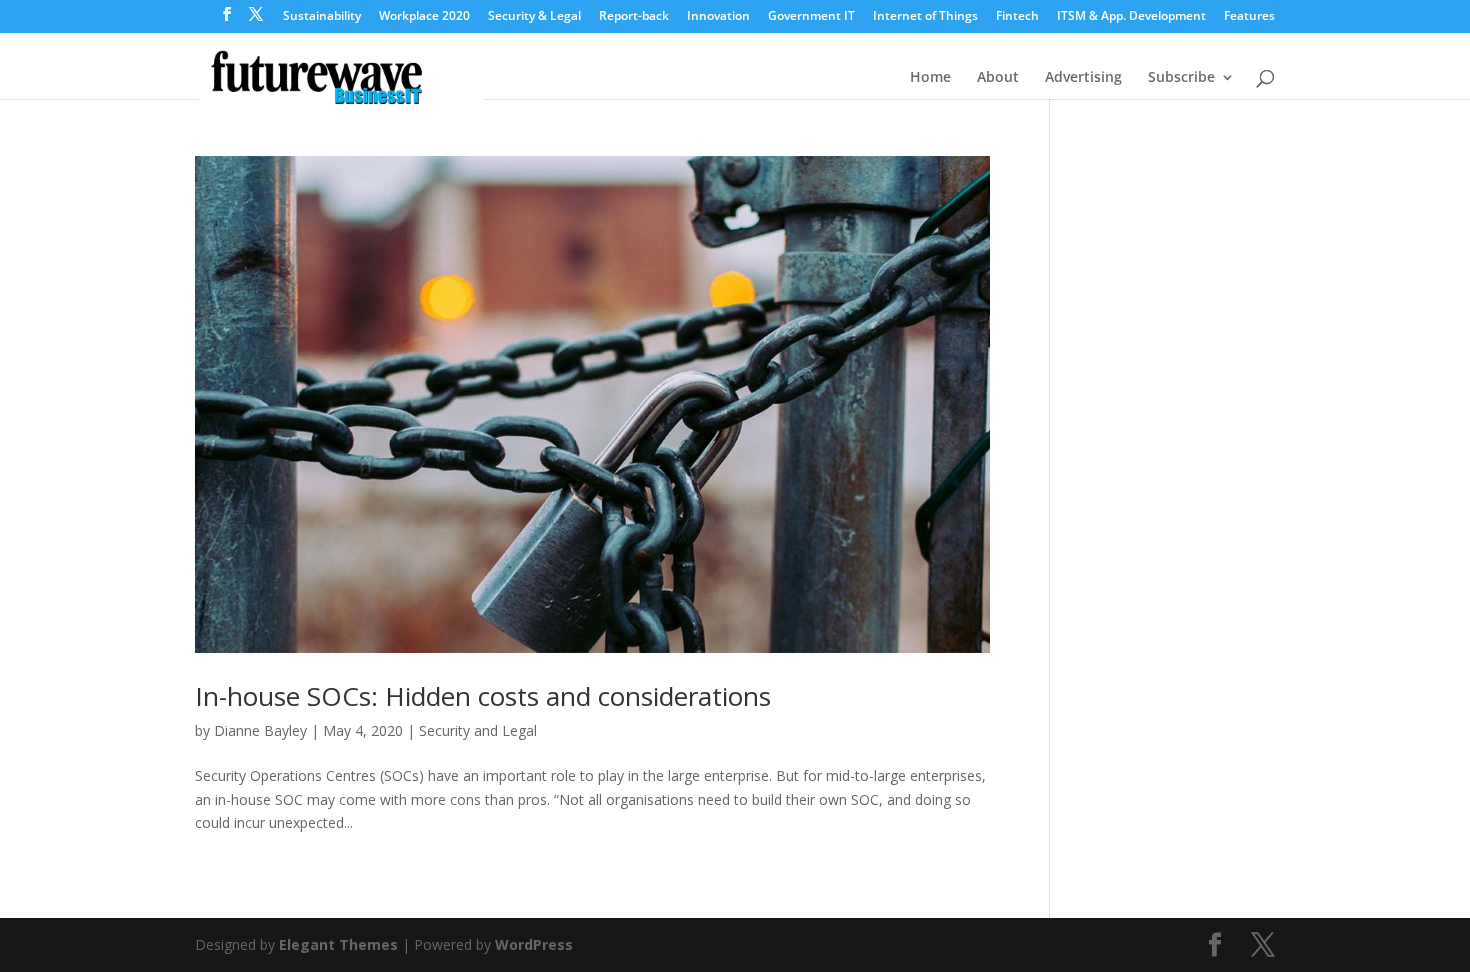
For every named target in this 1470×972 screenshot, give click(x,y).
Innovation (718, 17)
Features (1249, 17)
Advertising (1083, 78)
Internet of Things (925, 17)
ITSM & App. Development (1131, 17)
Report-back (634, 17)
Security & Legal (534, 17)
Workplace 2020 (424, 17)
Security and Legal (478, 730)
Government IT (811, 17)
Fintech (1017, 17)
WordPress (534, 944)
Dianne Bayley (260, 730)
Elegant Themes (338, 944)
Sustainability (322, 17)
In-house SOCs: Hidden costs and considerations (483, 696)
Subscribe (1181, 78)
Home (930, 78)
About (998, 78)
